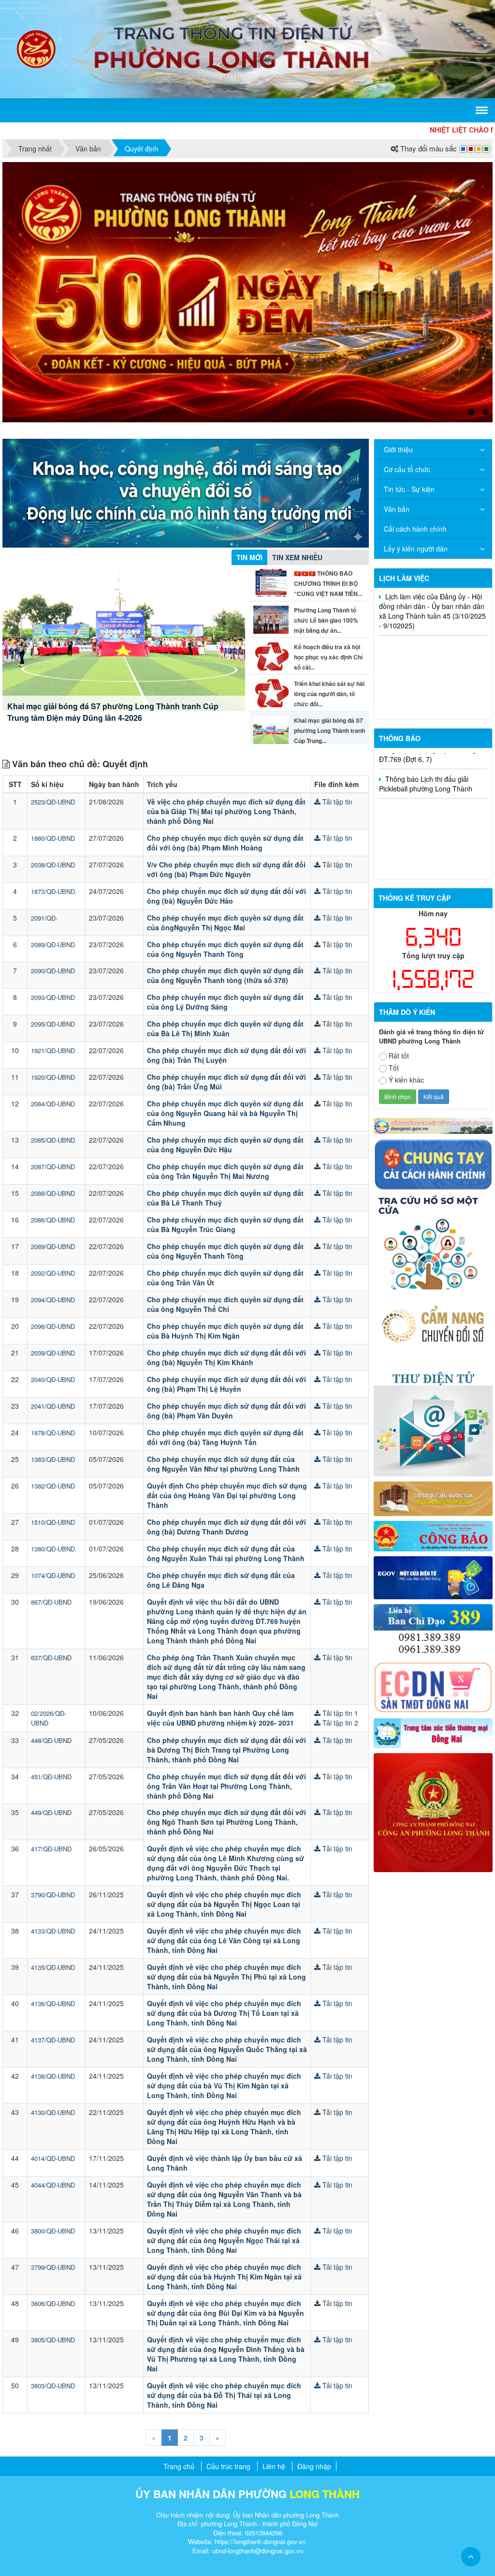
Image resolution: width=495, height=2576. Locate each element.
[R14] (433, 1550)
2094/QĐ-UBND (53, 1164)
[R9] (433, 1361)
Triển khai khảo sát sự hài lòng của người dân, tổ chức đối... (329, 557)
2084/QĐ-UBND (53, 968)
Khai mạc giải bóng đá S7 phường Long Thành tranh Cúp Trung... (329, 594)
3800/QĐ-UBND (53, 2095)
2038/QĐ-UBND (53, 728)
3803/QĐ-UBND (53, 2249)
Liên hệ (274, 2330)
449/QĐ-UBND (51, 1676)
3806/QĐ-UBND (53, 2167)
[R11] (433, 1441)
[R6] (433, 1282)
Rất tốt (399, 919)
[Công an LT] (433, 1675)
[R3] (433, 1105)
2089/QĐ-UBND (53, 808)
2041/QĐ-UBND (53, 1270)
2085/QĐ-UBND (53, 1004)
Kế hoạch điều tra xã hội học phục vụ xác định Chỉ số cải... (328, 521)
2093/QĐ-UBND (53, 861)
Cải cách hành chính (415, 392)
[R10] (433, 1399)
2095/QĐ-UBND (53, 888)
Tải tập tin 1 (339, 1577)
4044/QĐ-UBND (53, 2049)
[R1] (433, 989)
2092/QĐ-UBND (53, 1137)
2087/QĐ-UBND (53, 1031)
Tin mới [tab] (249, 421)
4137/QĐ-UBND (53, 1904)
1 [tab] (471, 276)
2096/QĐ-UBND (53, 1190)
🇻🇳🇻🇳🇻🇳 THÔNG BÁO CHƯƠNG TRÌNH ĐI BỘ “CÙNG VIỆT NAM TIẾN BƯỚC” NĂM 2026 (124, 575)
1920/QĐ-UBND (53, 941)
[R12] (433, 1027)
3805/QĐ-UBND (53, 2203)
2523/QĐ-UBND (53, 665)
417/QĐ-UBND (51, 1713)
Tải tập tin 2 (339, 1586)
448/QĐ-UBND (51, 1604)
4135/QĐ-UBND (53, 1831)
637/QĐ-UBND (51, 1521)
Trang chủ (179, 2330)
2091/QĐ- (44, 782)
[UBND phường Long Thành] (36, 48)
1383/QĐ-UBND (53, 1323)
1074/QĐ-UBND (53, 1439)
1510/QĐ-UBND (53, 1386)
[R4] (433, 1189)
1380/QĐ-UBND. (54, 1412)
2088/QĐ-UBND (53, 1057)
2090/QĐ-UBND (53, 835)
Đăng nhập (314, 2330)
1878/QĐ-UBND (53, 1297)
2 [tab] (485, 276)
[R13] (433, 1493)
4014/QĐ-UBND (53, 2022)
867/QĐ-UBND (51, 1466)
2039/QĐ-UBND (53, 1217)
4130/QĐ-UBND (53, 1976)
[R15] (433, 1596)
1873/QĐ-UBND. (54, 755)
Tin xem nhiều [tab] (297, 421)
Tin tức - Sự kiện (409, 353)
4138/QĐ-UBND (53, 1940)
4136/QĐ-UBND (53, 1868)
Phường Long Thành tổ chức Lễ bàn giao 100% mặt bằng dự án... (326, 484)
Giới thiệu (398, 313)
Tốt (394, 931)
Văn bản (397, 372)
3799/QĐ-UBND (53, 2131)
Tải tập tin (336, 665)
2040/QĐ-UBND (53, 1243)
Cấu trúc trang (228, 2330)
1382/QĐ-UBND (53, 1349)
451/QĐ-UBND (51, 1640)
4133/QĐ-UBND (53, 1795)
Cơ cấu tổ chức (407, 333)
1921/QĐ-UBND (53, 915)
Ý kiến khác (406, 943)
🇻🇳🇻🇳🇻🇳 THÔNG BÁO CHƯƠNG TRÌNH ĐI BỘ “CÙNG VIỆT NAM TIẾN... (328, 447)
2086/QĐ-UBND (53, 1084)
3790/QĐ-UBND (53, 1759)
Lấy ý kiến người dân (416, 412)
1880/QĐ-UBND (53, 702)
